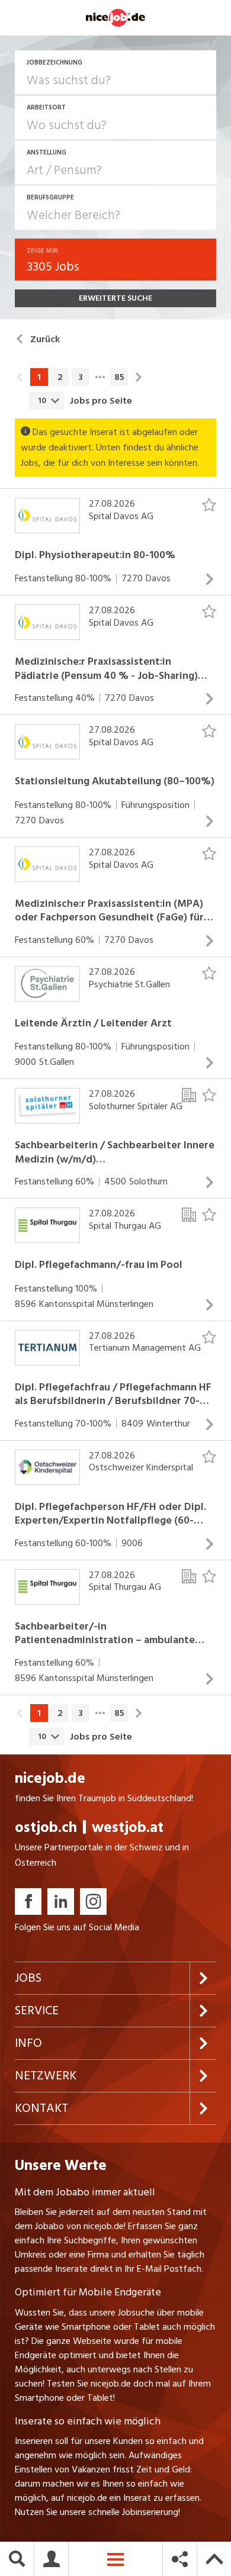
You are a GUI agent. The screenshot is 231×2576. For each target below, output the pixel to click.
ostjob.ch (46, 1828)
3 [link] (81, 377)
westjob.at (128, 1828)
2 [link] (60, 377)
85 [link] (119, 377)
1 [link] (39, 377)
